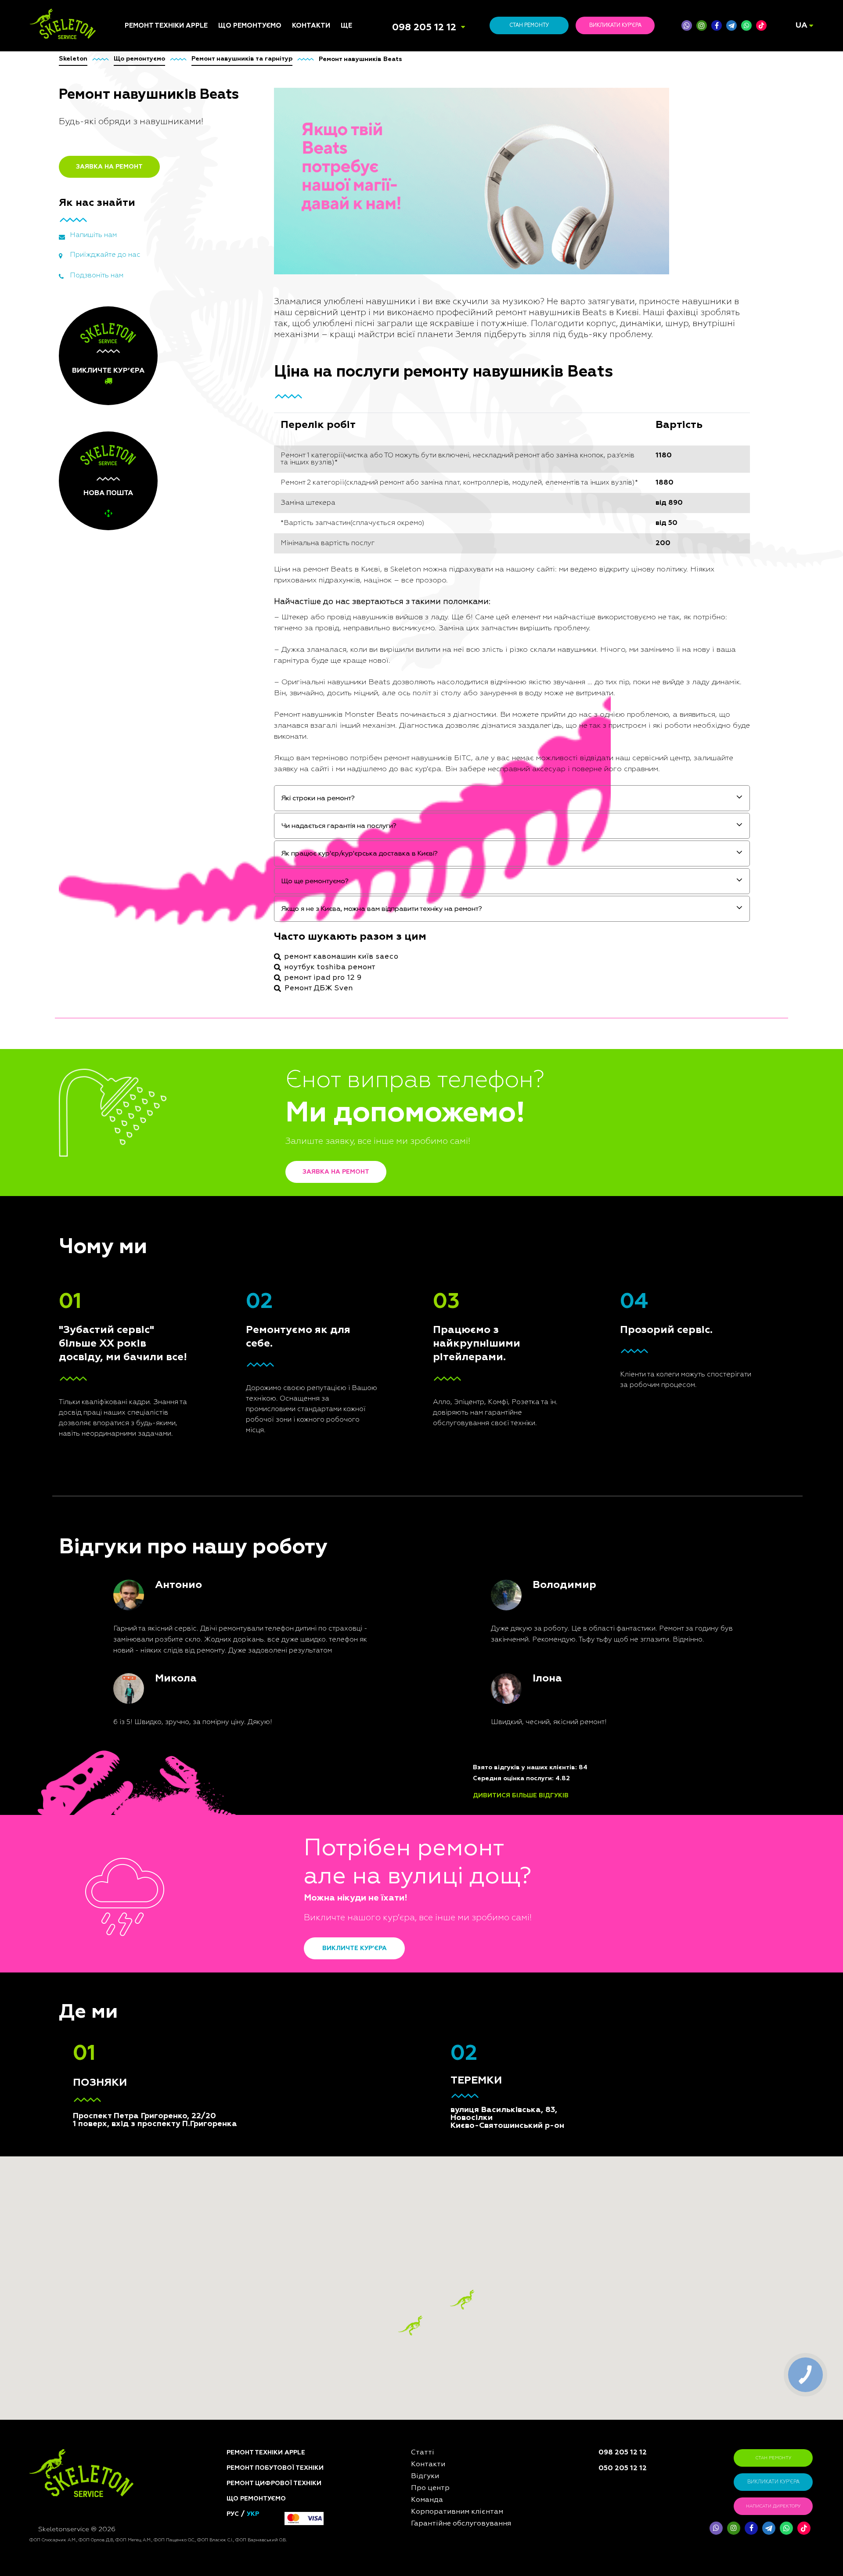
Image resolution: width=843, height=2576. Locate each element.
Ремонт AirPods (150, 1176)
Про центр (357, 1155)
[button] (462, 2300)
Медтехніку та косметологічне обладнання (245, 1310)
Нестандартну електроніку (241, 1347)
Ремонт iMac (144, 1155)
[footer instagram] (734, 2528)
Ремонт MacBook (151, 1166)
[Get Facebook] (717, 25)
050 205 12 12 (623, 2468)
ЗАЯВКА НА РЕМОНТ (109, 167)
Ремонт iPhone (148, 1123)
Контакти (311, 26)
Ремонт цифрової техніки (274, 2483)
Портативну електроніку (258, 1189)
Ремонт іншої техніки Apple (158, 1201)
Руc (233, 2514)
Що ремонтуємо (250, 26)
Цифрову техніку (245, 1150)
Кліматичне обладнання (258, 1211)
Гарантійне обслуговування (368, 1190)
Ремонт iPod (144, 1144)
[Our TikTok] (761, 25)
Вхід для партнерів (372, 1204)
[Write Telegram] (731, 25)
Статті (351, 1123)
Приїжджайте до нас (105, 255)
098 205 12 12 (424, 28)
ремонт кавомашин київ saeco (342, 957)
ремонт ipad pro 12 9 (323, 978)
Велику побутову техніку (258, 1266)
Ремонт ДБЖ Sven (319, 988)
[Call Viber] (687, 25)
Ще (346, 26)
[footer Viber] (716, 2528)
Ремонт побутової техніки (275, 2468)
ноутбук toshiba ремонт (330, 967)
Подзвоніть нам (97, 276)
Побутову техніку (246, 1140)
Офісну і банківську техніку (249, 1252)
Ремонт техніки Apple (166, 26)
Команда (355, 1133)
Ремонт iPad (143, 1133)
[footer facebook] (751, 2528)
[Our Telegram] (769, 2528)
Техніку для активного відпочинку (256, 1290)
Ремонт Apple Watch (157, 1187)
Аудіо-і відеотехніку (251, 1200)
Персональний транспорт (259, 1161)
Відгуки (353, 1144)
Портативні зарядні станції (250, 1126)
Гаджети (232, 1221)
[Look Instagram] (702, 25)
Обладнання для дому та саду (259, 1175)
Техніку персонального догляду (256, 1331)
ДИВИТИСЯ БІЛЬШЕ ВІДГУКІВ (521, 1796)
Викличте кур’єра (355, 1948)
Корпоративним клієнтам (381, 1176)
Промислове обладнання (259, 1276)
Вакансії (354, 1166)
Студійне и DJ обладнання (240, 1235)
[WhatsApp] (746, 25)
